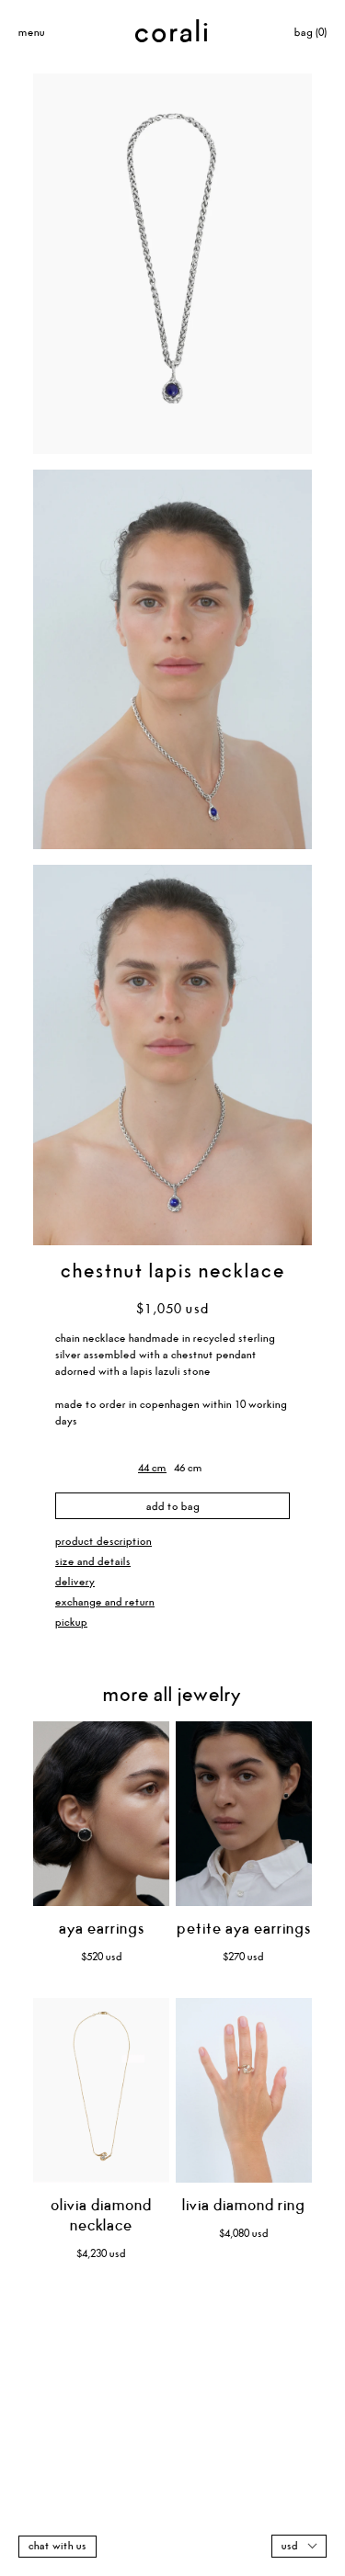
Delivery (75, 1582)
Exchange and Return (105, 1602)
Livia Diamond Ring (244, 2206)
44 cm (152, 1468)
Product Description (103, 1542)
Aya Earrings (102, 1929)
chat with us (57, 2546)
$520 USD (102, 1957)
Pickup (71, 1623)
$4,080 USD (244, 2234)
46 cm (188, 1468)
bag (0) (310, 33)
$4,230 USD (101, 2254)
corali (172, 33)
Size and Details (93, 1562)
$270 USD (243, 1957)
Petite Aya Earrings (244, 1929)
